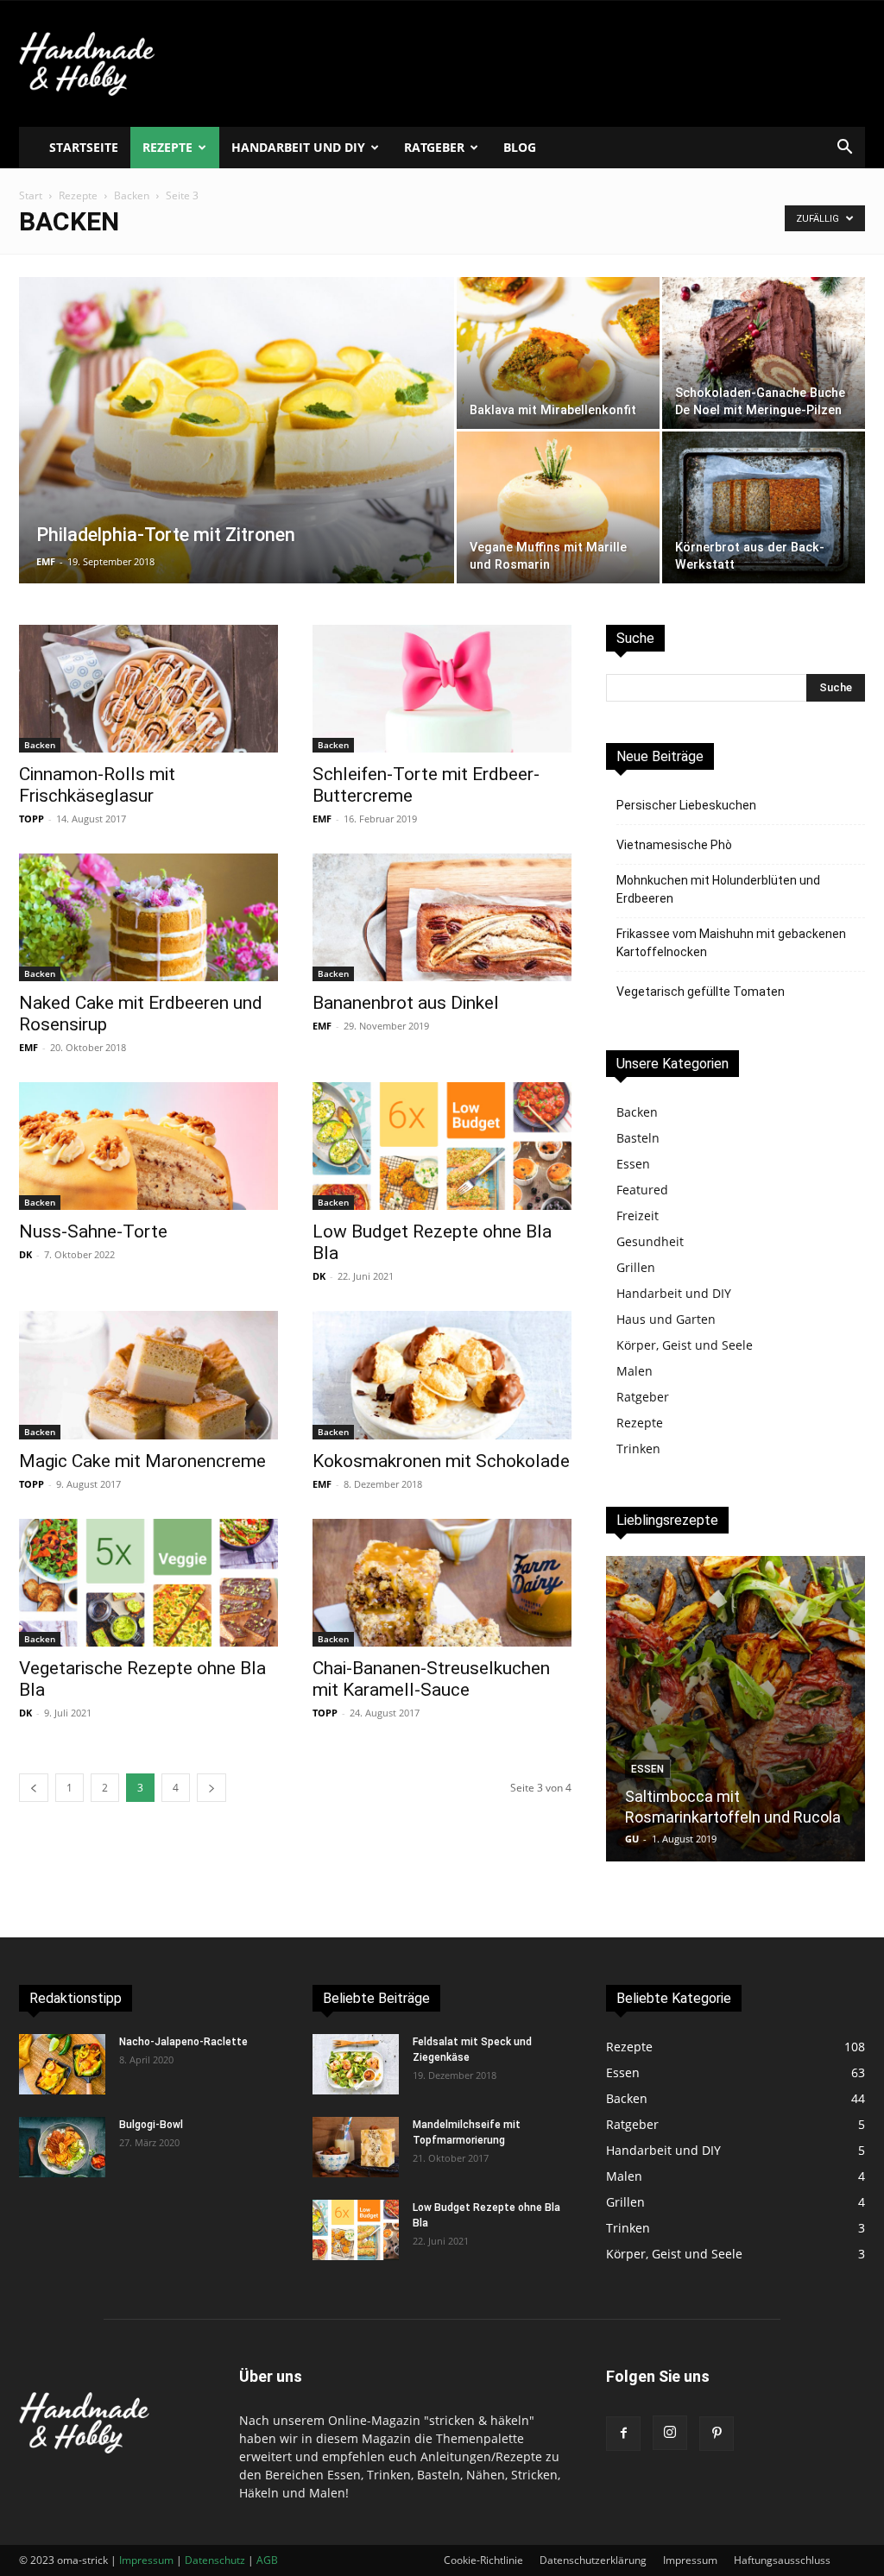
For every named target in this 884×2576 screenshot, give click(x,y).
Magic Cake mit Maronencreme (142, 1461)
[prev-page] (34, 1788)
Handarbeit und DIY (298, 147)
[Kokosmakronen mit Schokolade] (442, 1375)
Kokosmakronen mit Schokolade (441, 1461)
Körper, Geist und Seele (685, 1345)
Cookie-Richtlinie (483, 2560)
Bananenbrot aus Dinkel (406, 1003)
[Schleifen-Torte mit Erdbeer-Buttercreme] (442, 689)
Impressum (690, 2560)
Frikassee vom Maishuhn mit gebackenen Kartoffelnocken (731, 943)
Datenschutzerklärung (593, 2560)
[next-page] (212, 1788)
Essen (633, 1164)
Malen (635, 1371)
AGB (267, 2560)
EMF (46, 561)
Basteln (638, 1138)
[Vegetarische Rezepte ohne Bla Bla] (148, 1583)
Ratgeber (434, 147)
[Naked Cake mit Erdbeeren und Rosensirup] (148, 917)
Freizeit (638, 1216)
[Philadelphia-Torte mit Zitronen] (237, 465)
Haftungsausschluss (782, 2560)
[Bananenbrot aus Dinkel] (442, 917)
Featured (642, 1190)
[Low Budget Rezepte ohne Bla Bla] (442, 1146)
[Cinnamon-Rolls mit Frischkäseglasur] (148, 689)
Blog (520, 147)
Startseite (84, 147)
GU (632, 1839)
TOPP (32, 819)
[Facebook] (623, 2434)
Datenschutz (215, 2560)
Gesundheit (650, 1241)
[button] (844, 149)
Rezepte (167, 147)
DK (25, 1254)
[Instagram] (670, 2433)
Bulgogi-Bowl (151, 2125)
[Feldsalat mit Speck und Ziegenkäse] (356, 2064)
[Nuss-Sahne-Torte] (148, 1146)
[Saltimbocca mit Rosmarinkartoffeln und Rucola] (736, 1709)
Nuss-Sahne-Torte (93, 1231)
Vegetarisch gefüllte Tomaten (701, 992)
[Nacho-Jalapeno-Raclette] (62, 2064)
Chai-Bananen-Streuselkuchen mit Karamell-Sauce (431, 1679)
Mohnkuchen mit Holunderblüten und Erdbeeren (718, 889)
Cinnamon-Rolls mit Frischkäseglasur (97, 785)
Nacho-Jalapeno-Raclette (183, 2042)
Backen (132, 195)
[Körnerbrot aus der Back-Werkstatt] (764, 507)
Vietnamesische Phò (674, 845)
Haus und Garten (666, 1319)
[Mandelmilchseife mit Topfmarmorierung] (356, 2147)
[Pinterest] (717, 2434)
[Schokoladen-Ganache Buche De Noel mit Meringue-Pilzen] (764, 353)
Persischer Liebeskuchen (686, 805)
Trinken (638, 1449)
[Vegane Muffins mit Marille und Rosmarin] (558, 507)
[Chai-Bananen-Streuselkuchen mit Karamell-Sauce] (442, 1583)
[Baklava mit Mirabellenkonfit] (558, 353)
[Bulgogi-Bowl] (62, 2147)
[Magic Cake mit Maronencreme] (148, 1375)
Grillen (636, 1267)
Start (31, 195)
